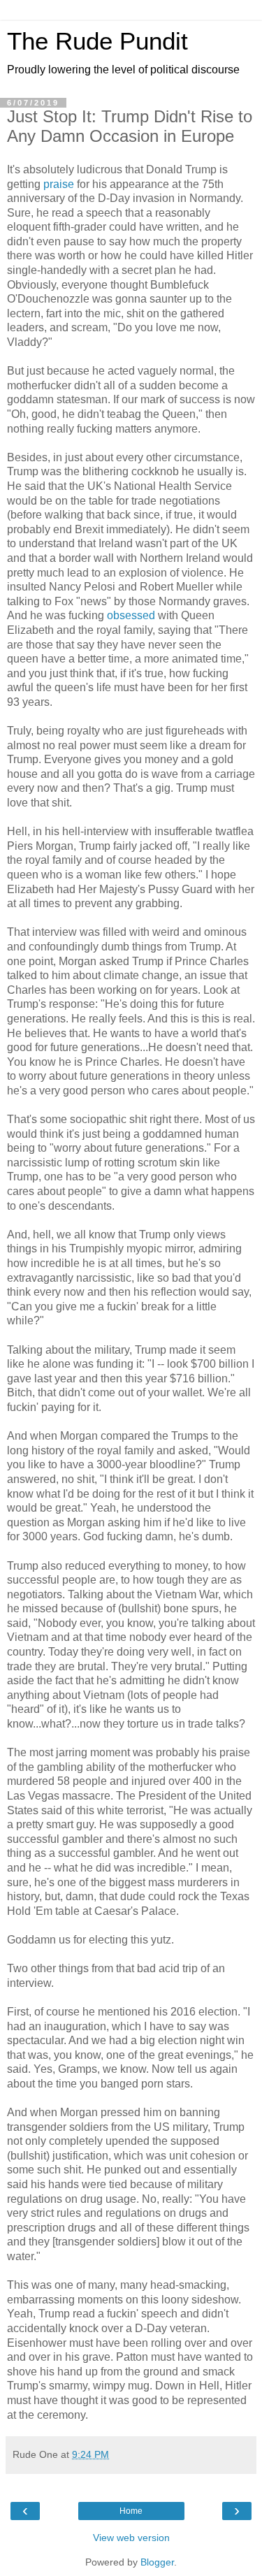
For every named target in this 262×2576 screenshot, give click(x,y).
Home (131, 2511)
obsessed (131, 615)
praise (59, 184)
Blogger (157, 2562)
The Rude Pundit (97, 41)
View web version (131, 2538)
